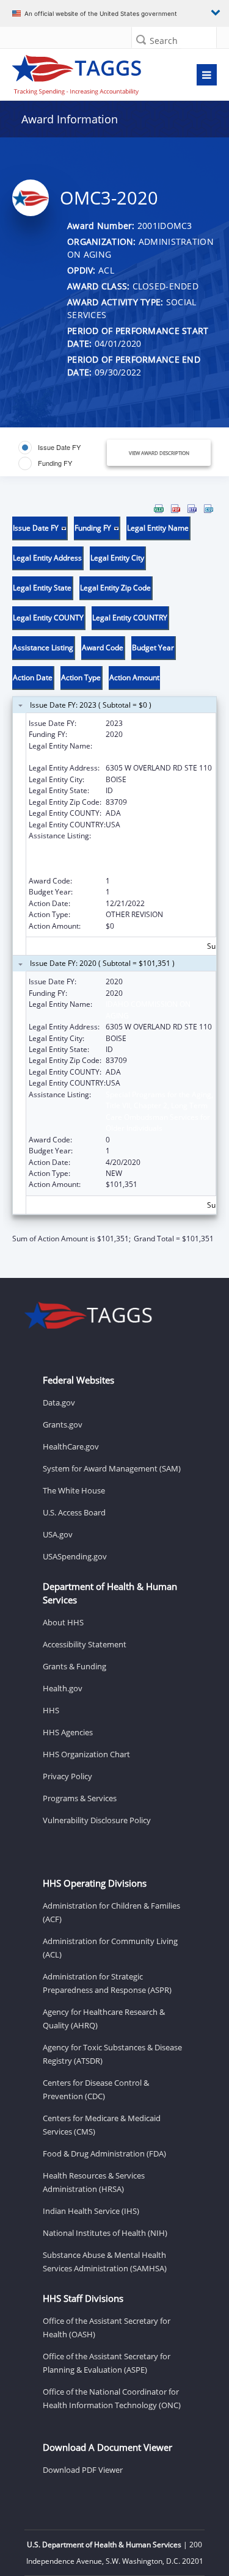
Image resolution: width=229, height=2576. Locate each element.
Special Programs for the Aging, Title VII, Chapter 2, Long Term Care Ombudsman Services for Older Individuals (159, 852)
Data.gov (59, 1402)
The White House (74, 1490)
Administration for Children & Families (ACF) (111, 1912)
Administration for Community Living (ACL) (110, 1948)
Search (164, 41)
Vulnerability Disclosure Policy (97, 1820)
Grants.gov (63, 1424)
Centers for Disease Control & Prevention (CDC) (96, 2089)
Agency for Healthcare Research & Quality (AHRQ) (104, 2019)
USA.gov (58, 1534)
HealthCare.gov (71, 1446)
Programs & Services (80, 1798)
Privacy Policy (67, 1776)
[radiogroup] (62, 455)
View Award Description (159, 453)
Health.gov (63, 1688)
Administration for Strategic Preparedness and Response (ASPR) (107, 1983)
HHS (51, 1710)
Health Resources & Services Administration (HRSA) (94, 2182)
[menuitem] (159, 509)
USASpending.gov (75, 1556)
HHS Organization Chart (86, 1754)
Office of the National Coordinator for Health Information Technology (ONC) (112, 2398)
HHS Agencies (68, 1732)
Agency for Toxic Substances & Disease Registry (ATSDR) (112, 2054)
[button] (141, 39)
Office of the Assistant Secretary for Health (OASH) (107, 2327)
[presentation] (114, 874)
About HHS (63, 1622)
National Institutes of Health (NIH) (105, 2233)
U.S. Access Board (74, 1512)
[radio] (49, 448)
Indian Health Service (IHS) (91, 2211)
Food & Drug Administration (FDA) (104, 2153)
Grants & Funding (75, 1666)
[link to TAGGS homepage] (87, 72)
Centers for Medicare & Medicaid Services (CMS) (102, 2125)
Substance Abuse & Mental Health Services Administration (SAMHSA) (105, 2262)
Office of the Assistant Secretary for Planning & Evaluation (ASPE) (107, 2363)
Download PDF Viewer (83, 2470)
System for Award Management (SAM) (112, 1468)
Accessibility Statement (85, 1644)
